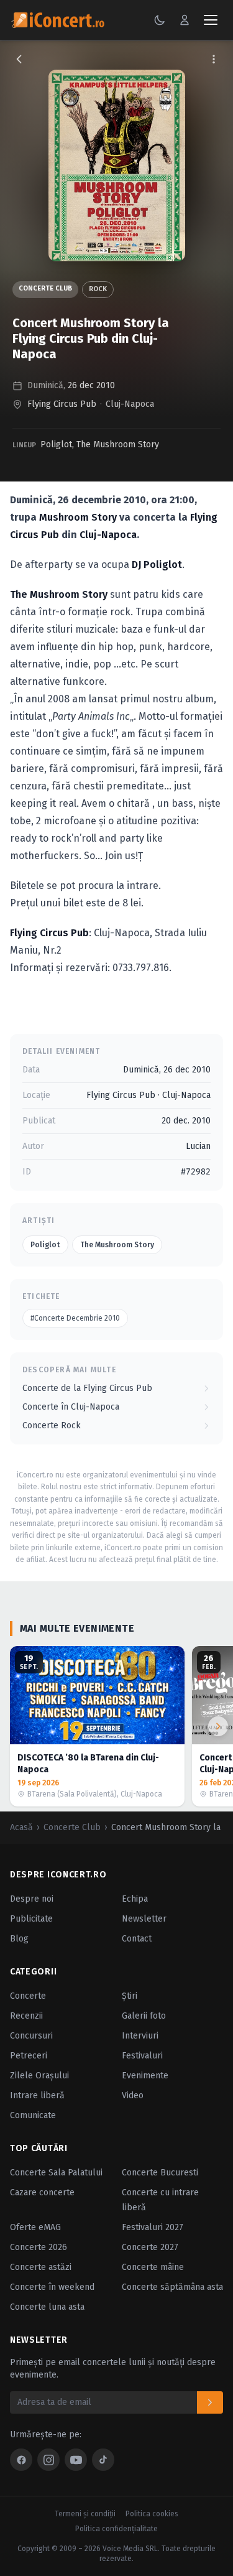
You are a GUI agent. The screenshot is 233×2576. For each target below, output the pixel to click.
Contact (137, 1939)
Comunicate (33, 2115)
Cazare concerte (42, 2192)
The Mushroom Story (118, 444)
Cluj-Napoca (130, 404)
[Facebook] (21, 2460)
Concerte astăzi (41, 2267)
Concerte (28, 1996)
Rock (98, 289)
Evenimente (145, 2076)
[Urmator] (218, 1726)
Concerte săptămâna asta (172, 2287)
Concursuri (31, 2036)
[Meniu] (211, 20)
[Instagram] (48, 2460)
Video (133, 2095)
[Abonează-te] (210, 2402)
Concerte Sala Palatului (56, 2173)
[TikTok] (103, 2460)
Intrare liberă (37, 2095)
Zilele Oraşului (39, 2076)
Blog (19, 1939)
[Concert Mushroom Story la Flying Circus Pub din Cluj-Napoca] (117, 165)
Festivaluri (142, 2056)
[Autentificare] (185, 20)
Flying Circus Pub (62, 404)
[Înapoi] (19, 59)
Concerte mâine (153, 2267)
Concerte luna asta (47, 2307)
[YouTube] (76, 2460)
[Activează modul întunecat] (160, 20)
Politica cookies (152, 2514)
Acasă (21, 1827)
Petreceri (29, 2056)
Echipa (135, 1899)
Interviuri (140, 2036)
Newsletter (144, 1919)
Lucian (198, 1146)
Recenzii (26, 2016)
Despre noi (32, 1899)
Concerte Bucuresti (160, 2173)
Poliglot (56, 444)
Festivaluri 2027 (153, 2227)
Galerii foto (144, 2016)
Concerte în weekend (52, 2287)
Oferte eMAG (35, 2227)
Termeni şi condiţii (85, 2514)
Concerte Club (45, 288)
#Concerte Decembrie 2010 (75, 1318)
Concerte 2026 (39, 2247)
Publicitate (31, 1919)
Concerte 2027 (150, 2247)
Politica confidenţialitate (116, 2529)
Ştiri (130, 1996)
